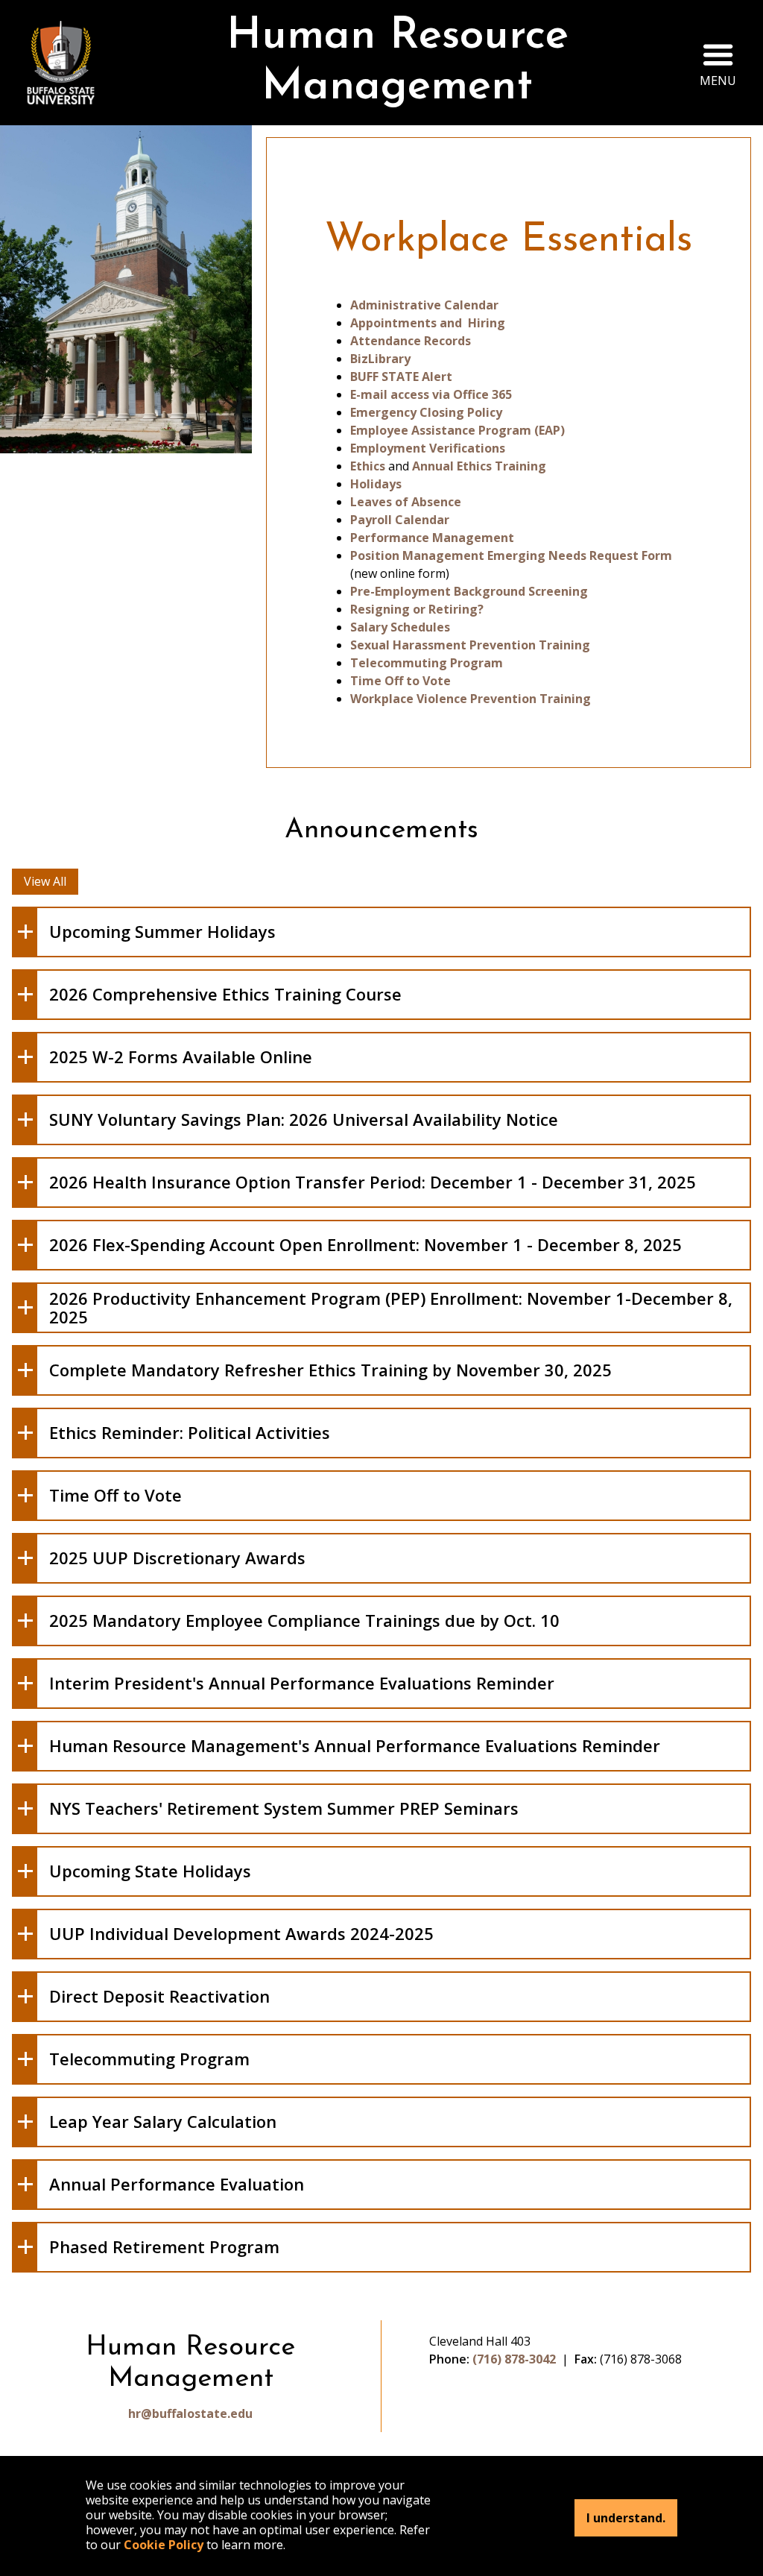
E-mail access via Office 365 (431, 394)
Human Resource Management (398, 62)
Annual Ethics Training (479, 466)
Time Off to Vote (401, 681)
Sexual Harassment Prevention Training (470, 645)
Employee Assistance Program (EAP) (458, 430)
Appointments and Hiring (428, 323)
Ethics (368, 466)
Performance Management (432, 538)
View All (45, 881)
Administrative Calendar (424, 305)
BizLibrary (380, 359)
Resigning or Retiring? (417, 609)
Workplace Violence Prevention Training (471, 699)
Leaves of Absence (406, 502)
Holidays (376, 484)
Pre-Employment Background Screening (469, 591)
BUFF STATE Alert (401, 377)
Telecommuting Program (427, 663)
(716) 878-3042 (514, 2359)
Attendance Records (411, 341)
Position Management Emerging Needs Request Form (511, 555)
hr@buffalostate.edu (190, 2413)
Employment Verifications (428, 448)
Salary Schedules (400, 627)
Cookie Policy (164, 2545)
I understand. (626, 2518)
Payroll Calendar (400, 520)
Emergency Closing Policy (426, 412)
